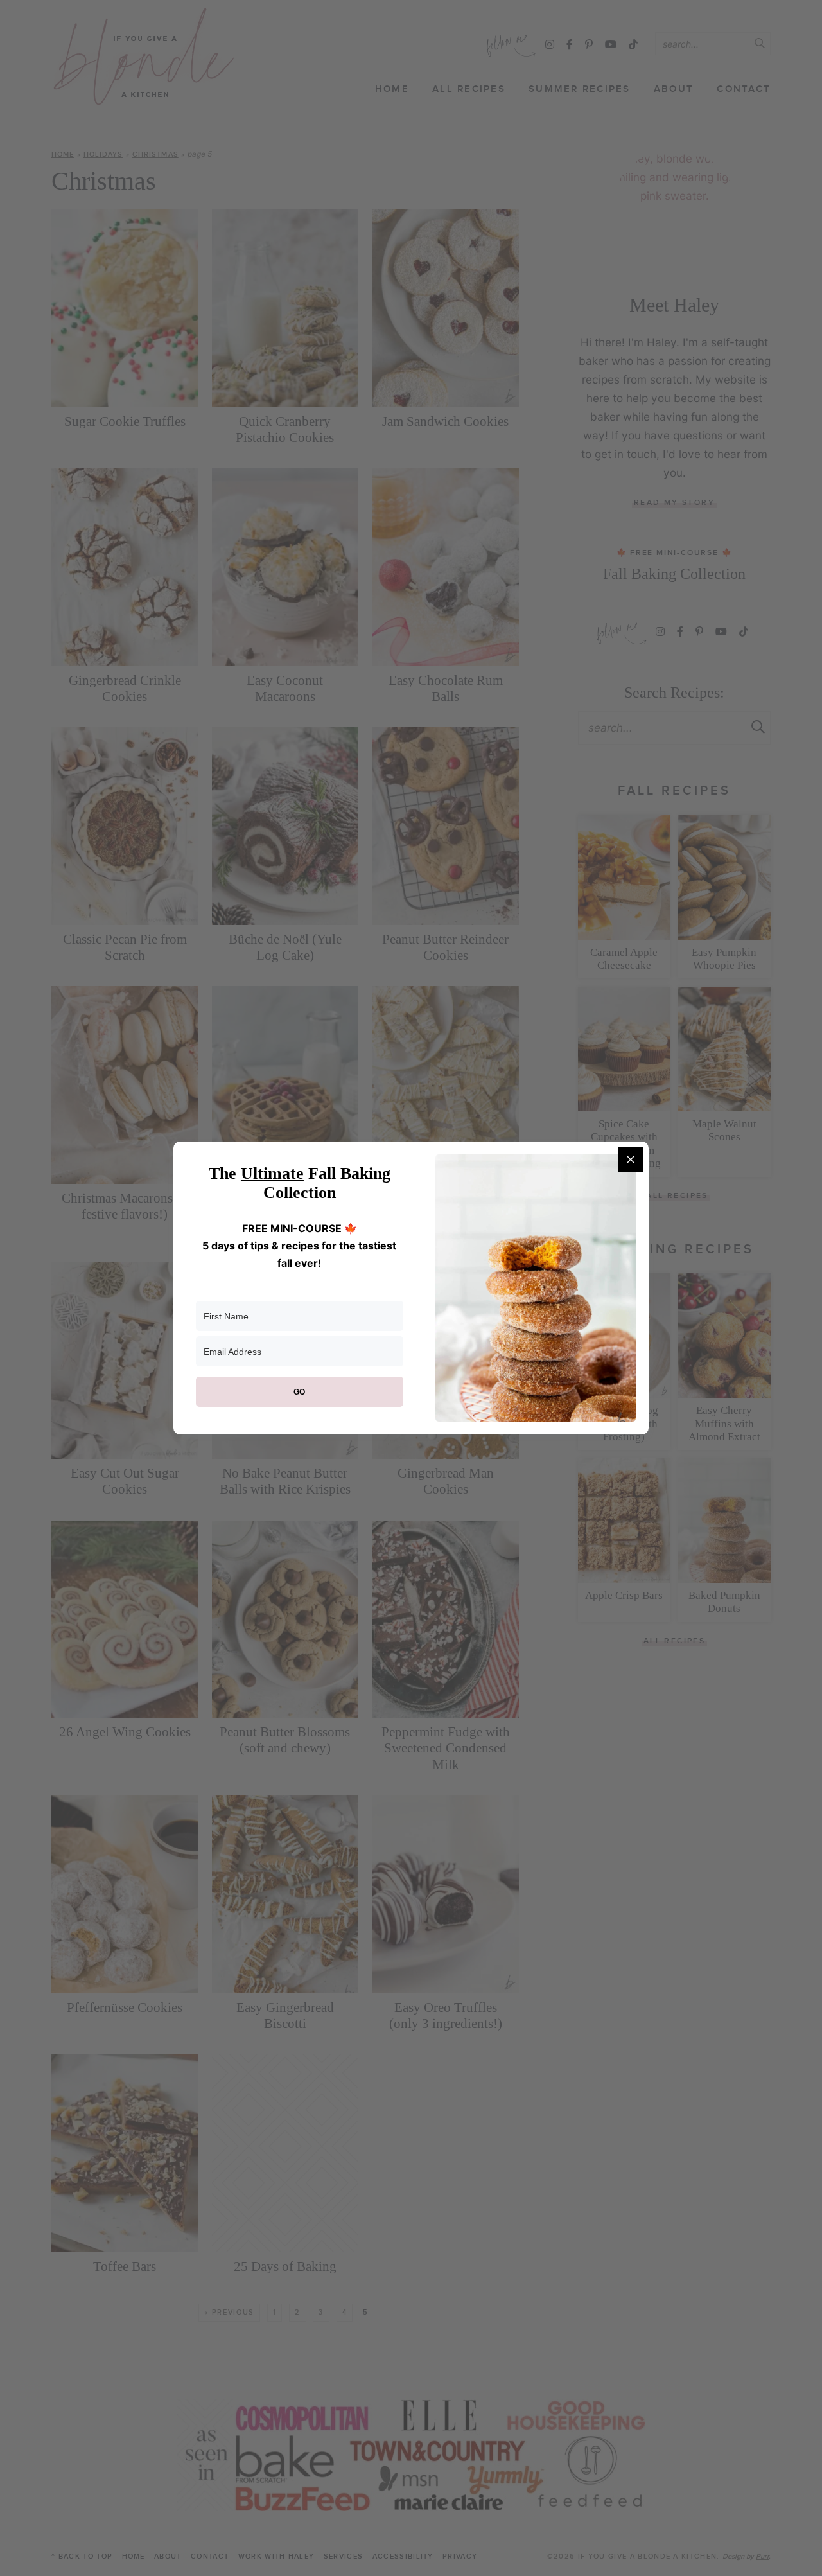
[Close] (631, 1160)
